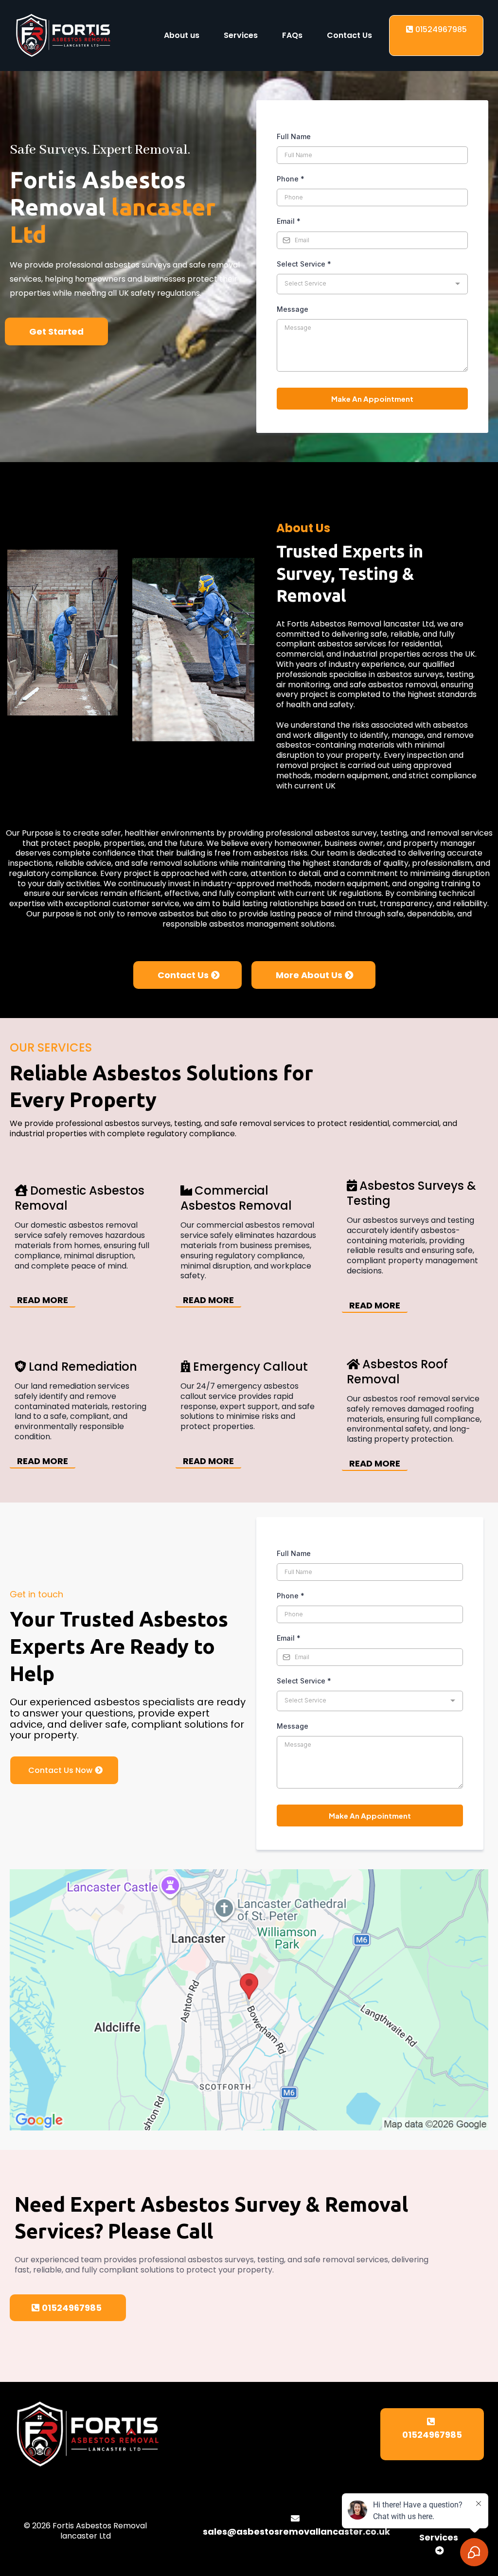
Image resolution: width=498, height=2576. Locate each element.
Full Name (294, 136)
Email (289, 221)
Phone (291, 179)
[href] (249, 2000)
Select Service (304, 264)
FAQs (292, 35)
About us (182, 35)
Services (241, 35)
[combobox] (372, 284)
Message (293, 309)
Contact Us (349, 35)
